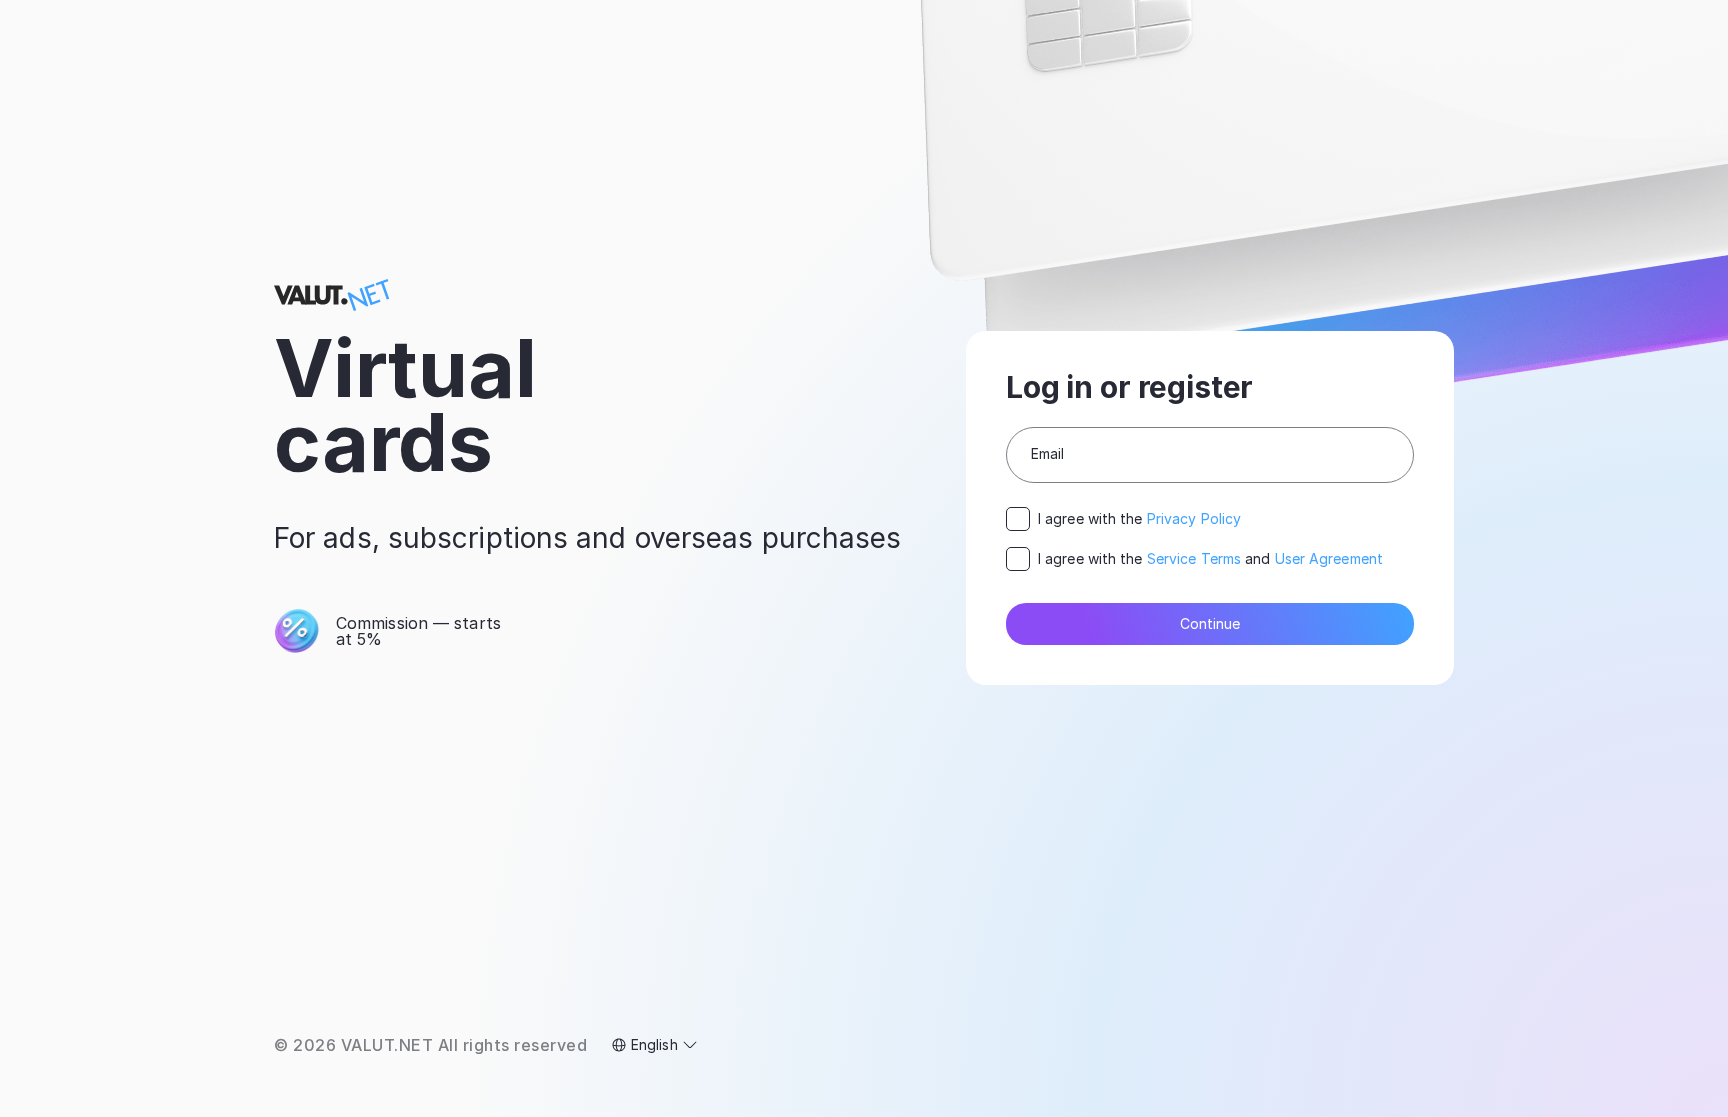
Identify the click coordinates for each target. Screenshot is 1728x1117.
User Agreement (1329, 558)
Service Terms (1194, 558)
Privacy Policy (1194, 518)
